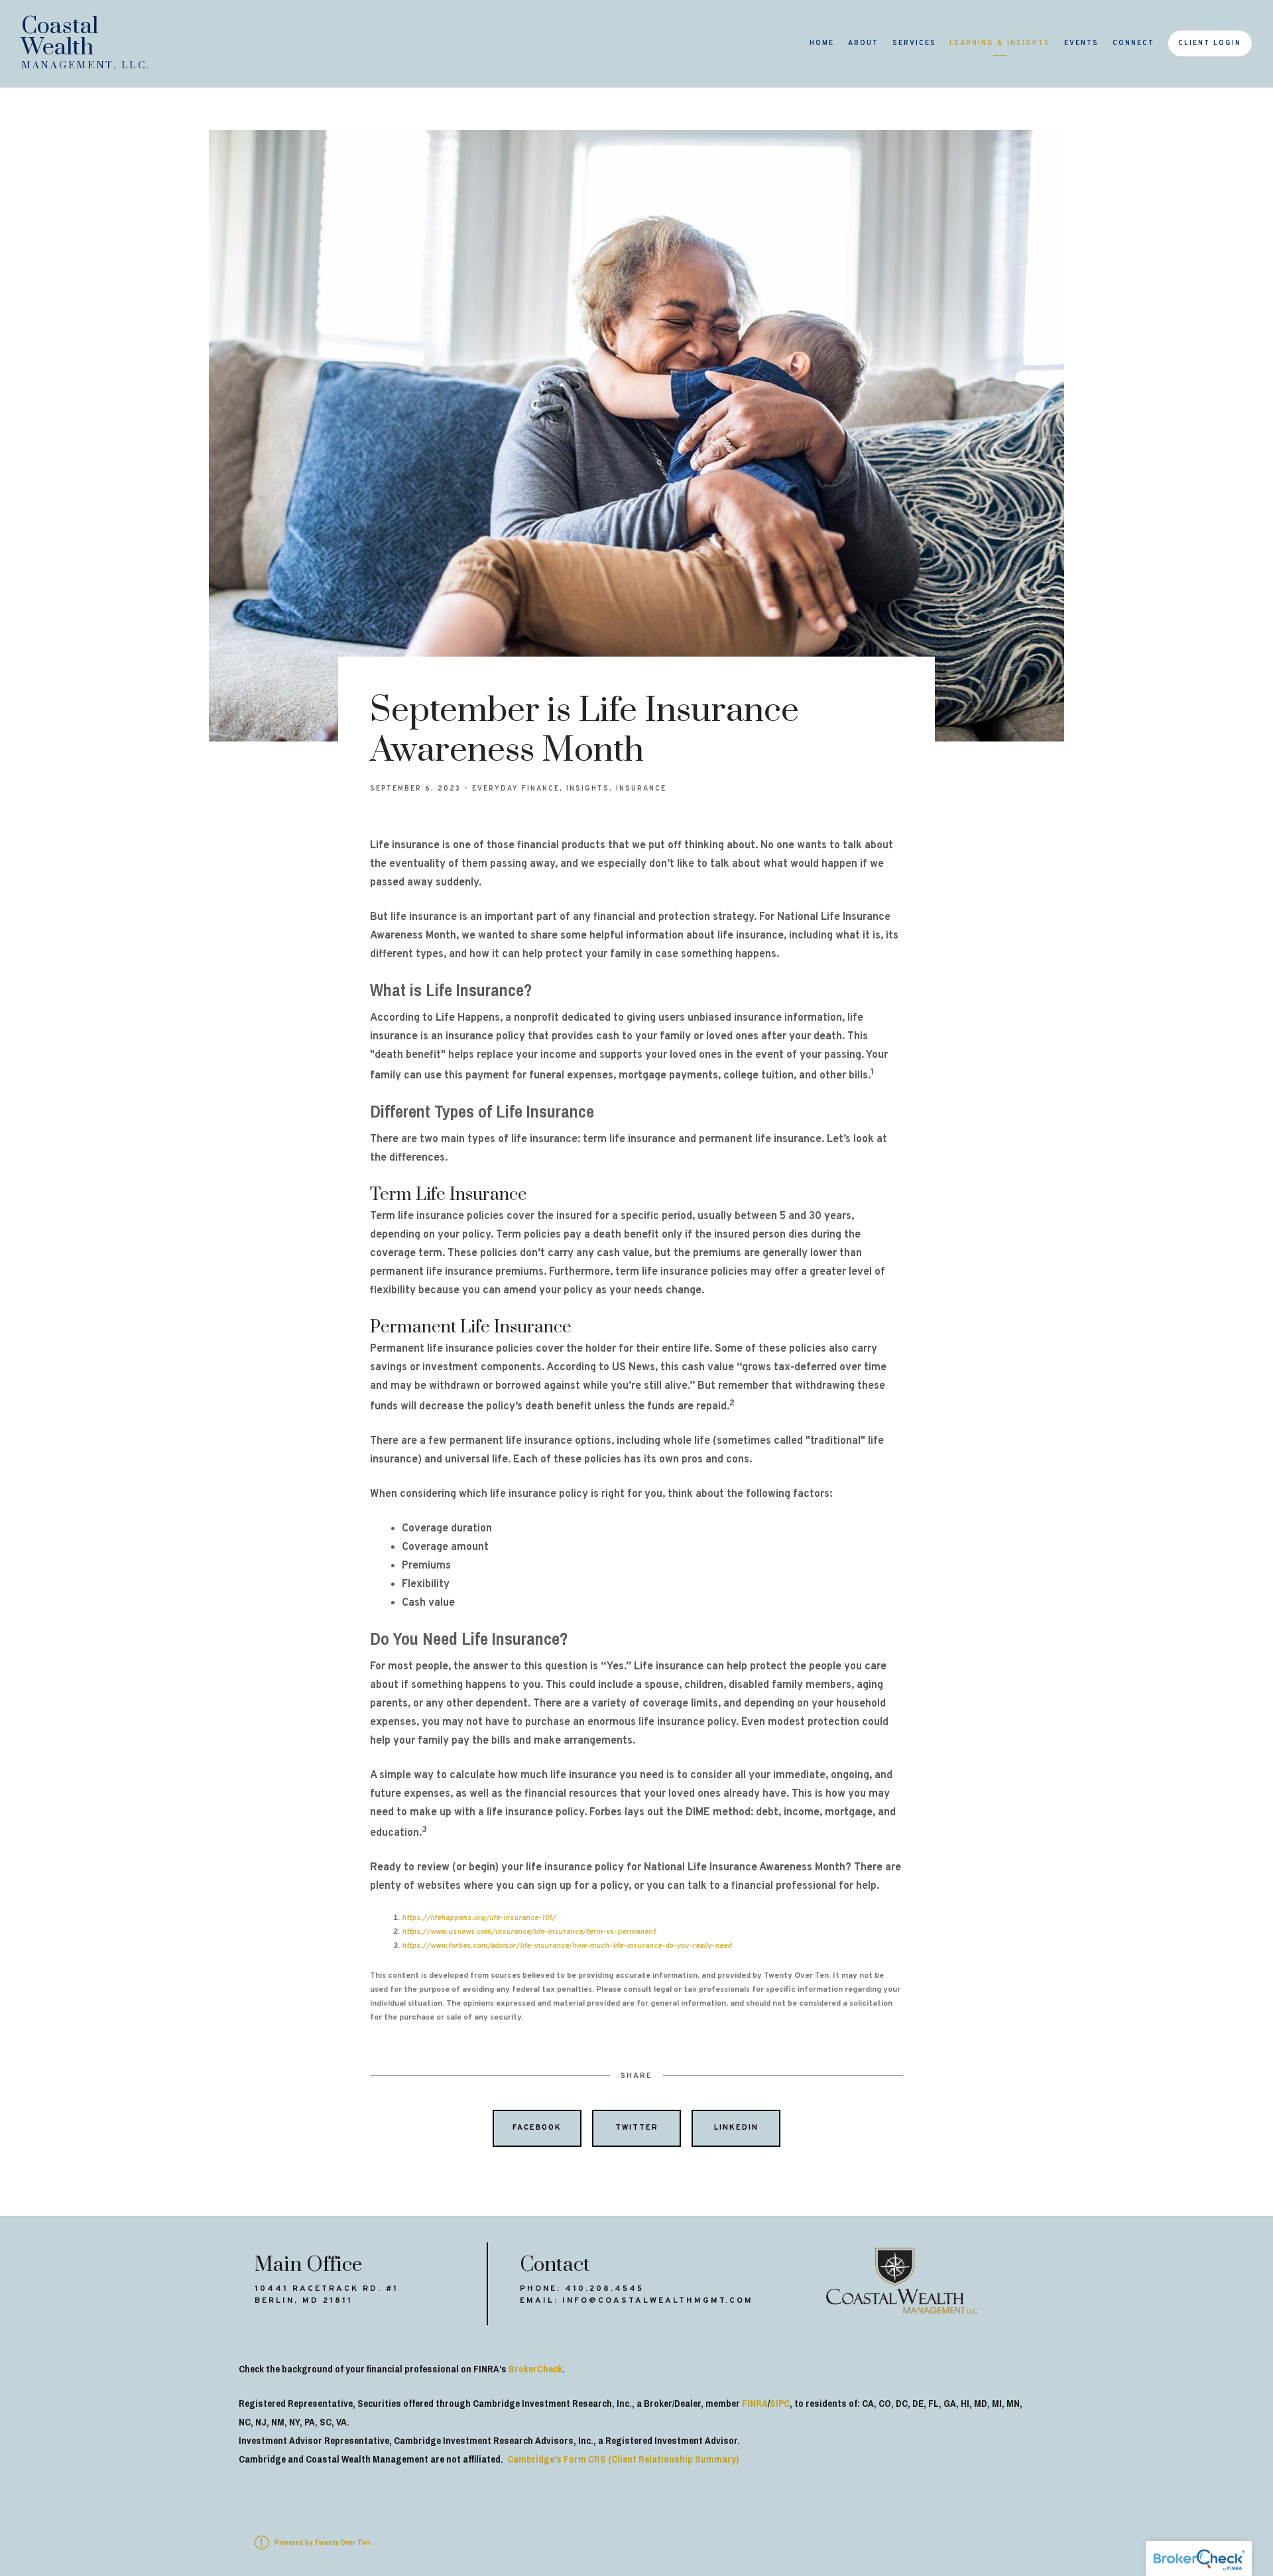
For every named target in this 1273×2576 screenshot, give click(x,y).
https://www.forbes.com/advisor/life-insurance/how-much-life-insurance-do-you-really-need (567, 1946)
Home (822, 43)
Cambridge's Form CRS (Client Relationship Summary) (623, 2459)
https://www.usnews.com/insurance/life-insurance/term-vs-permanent (529, 1932)
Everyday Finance (516, 789)
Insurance (641, 789)
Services (914, 43)
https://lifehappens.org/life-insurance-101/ (479, 1918)
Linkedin (736, 2128)
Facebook (537, 2128)
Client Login (1210, 43)
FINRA (755, 2404)
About (863, 43)
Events (1081, 43)
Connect (1133, 43)
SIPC (780, 2404)
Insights (588, 789)
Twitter (637, 2128)
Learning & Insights (1000, 43)
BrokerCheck (535, 2369)
